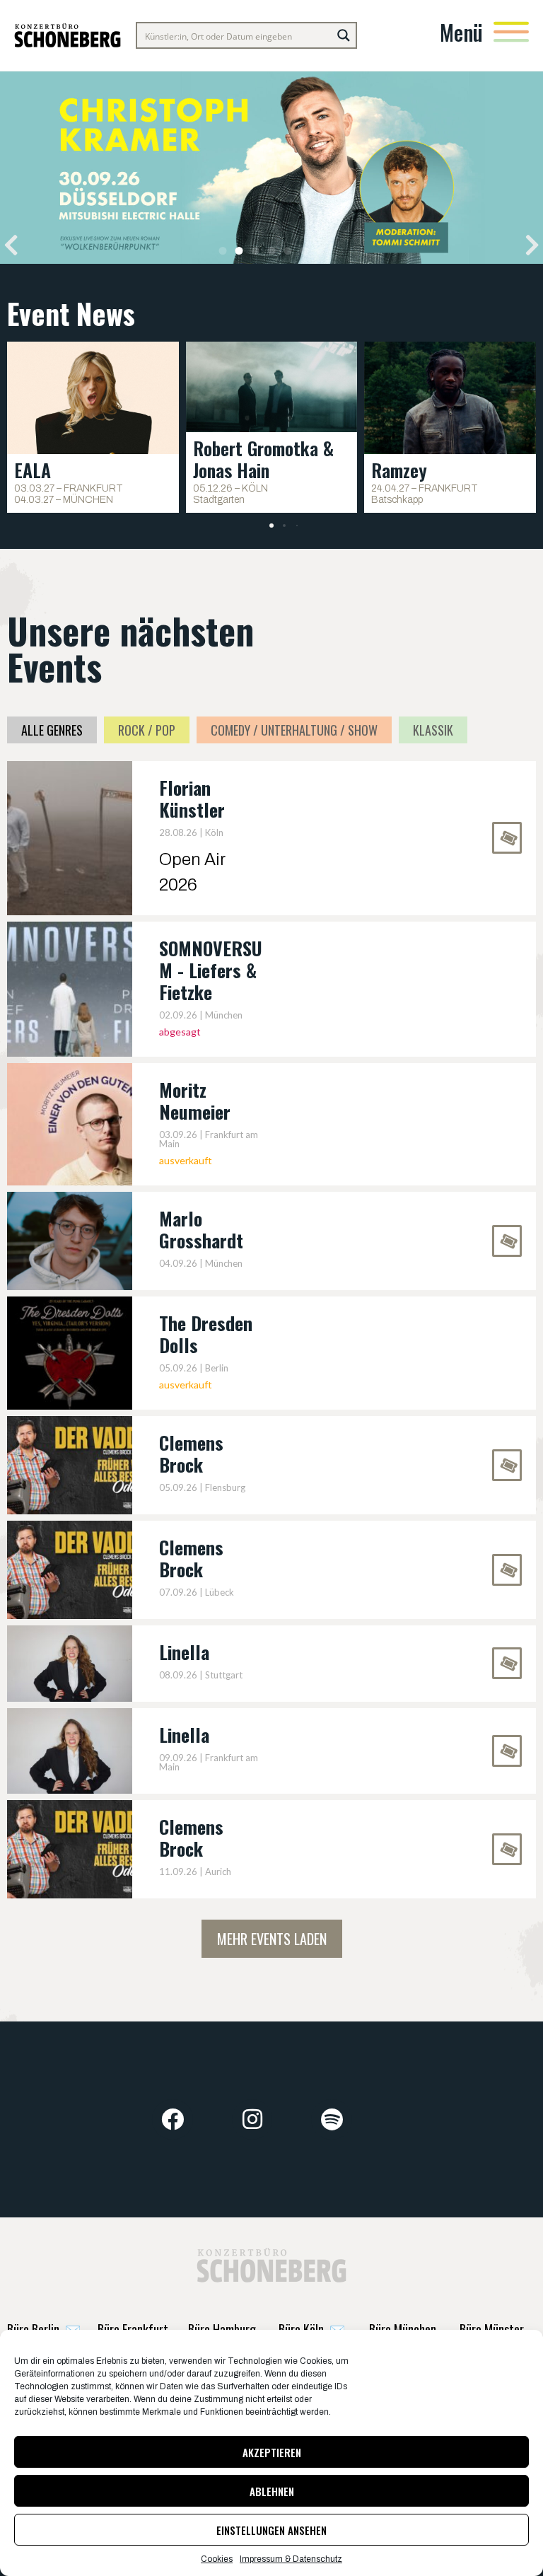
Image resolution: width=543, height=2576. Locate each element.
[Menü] (511, 32)
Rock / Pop (147, 730)
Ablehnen (272, 2491)
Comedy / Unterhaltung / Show (294, 730)
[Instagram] (252, 2120)
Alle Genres (52, 730)
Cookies (217, 2559)
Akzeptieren (272, 2452)
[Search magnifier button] (344, 35)
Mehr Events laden (272, 1939)
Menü (461, 32)
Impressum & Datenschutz (291, 2559)
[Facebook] (173, 2120)
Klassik (433, 730)
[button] (11, 245)
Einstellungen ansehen (271, 2530)
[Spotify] (332, 2120)
